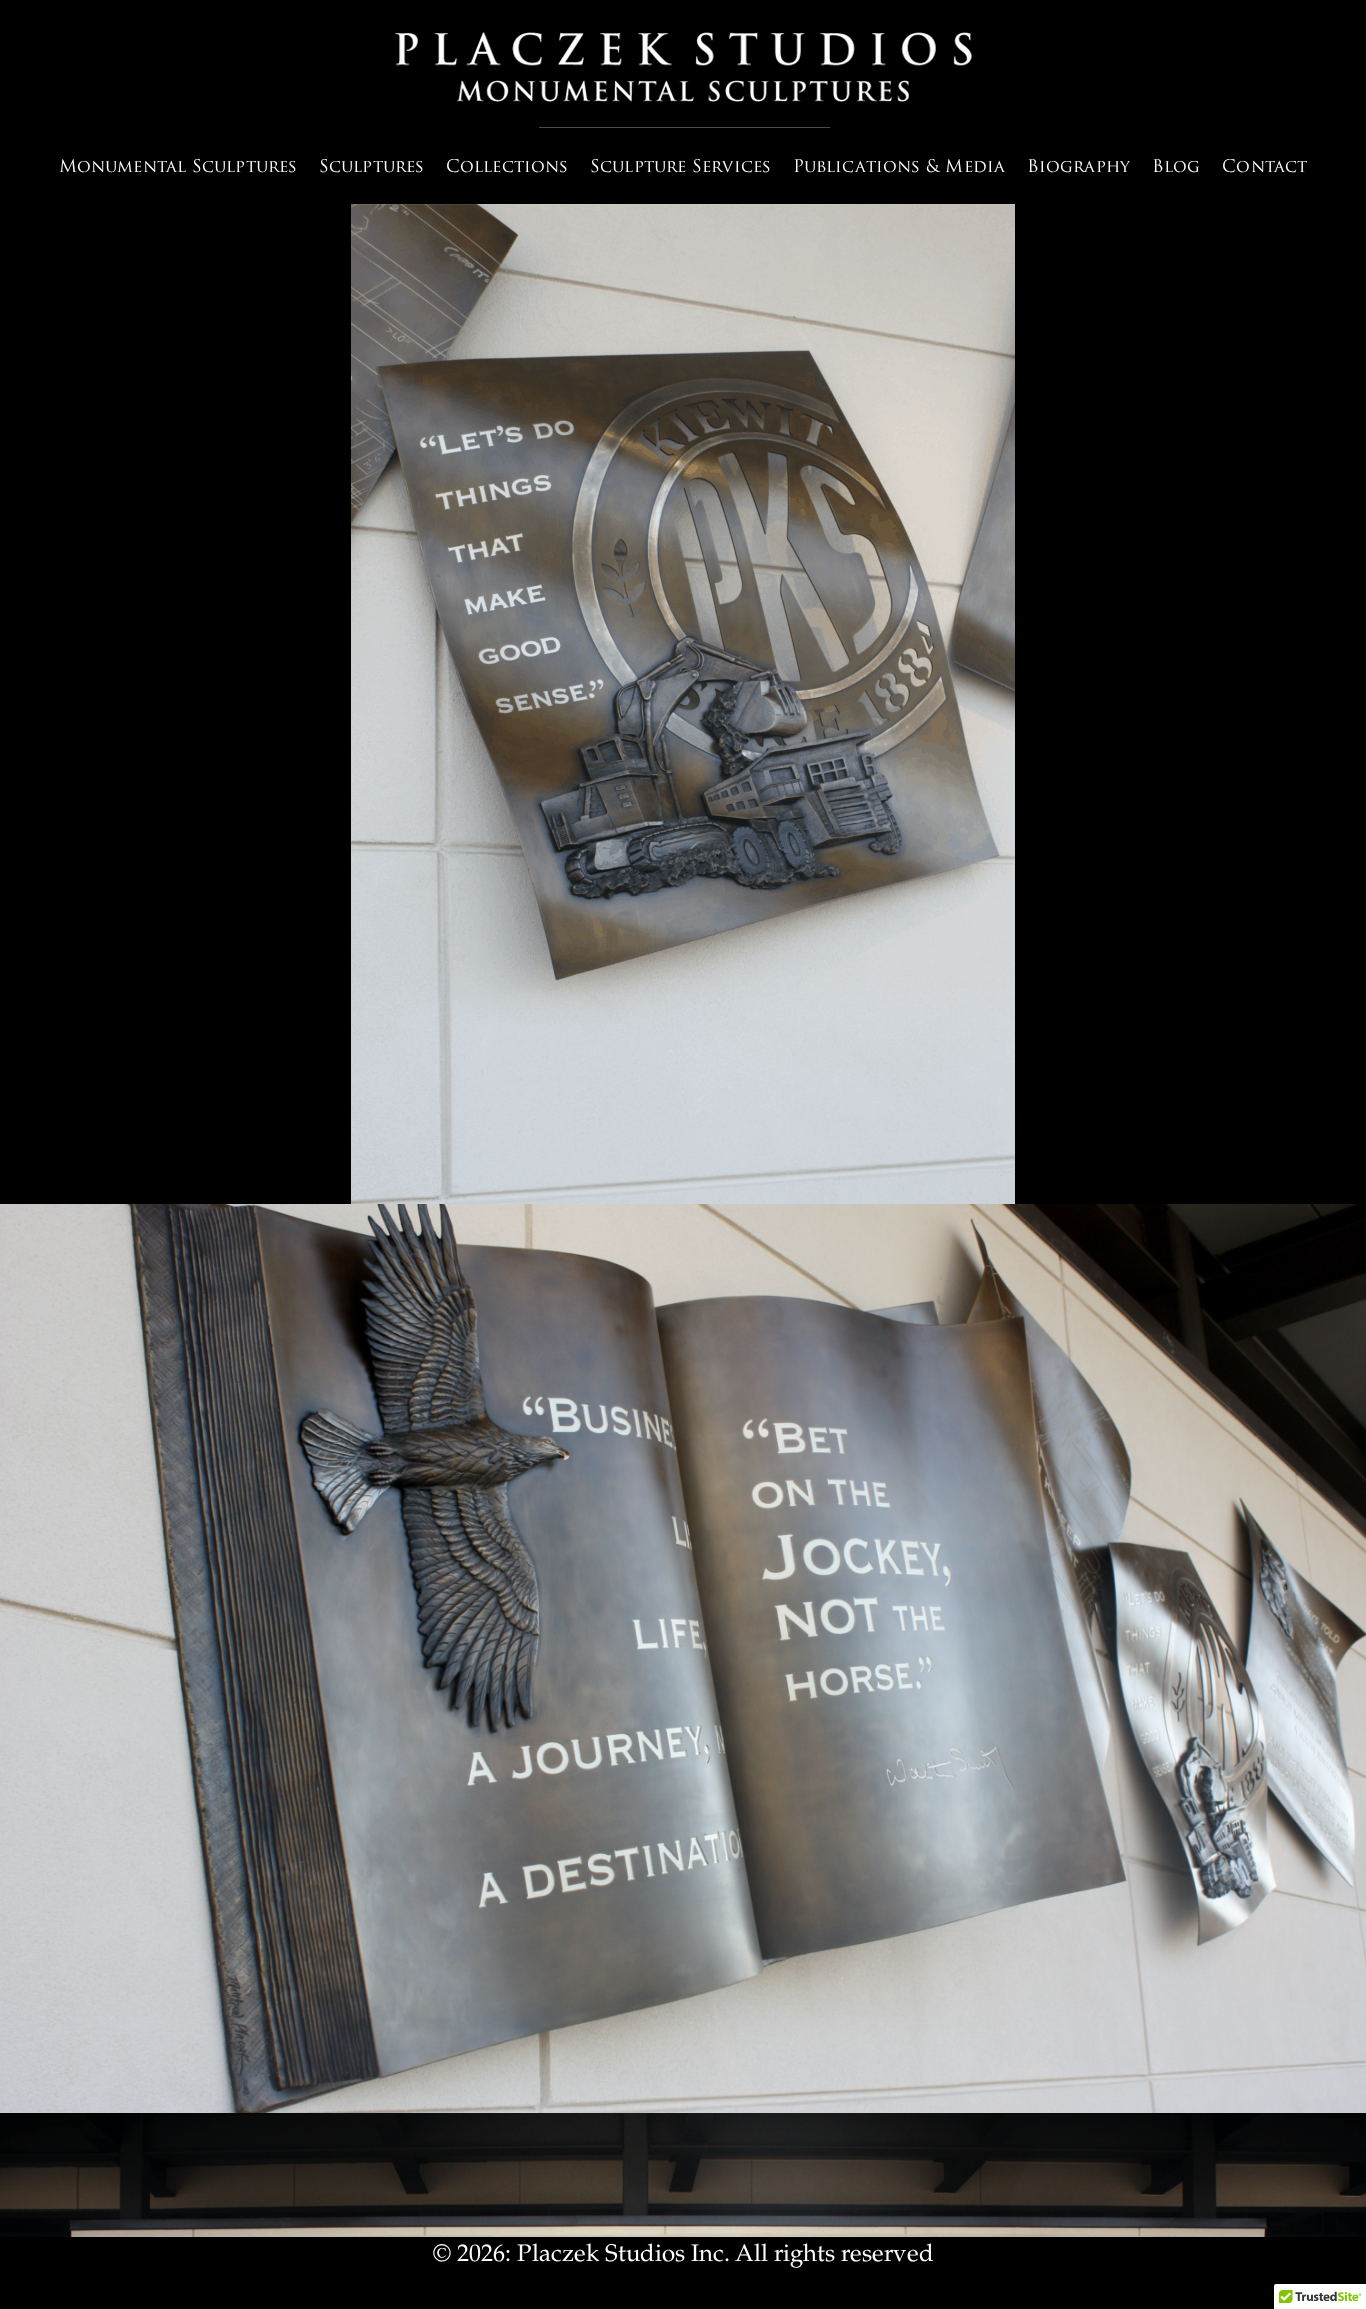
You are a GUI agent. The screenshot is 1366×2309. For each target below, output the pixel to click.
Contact (1264, 167)
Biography (1078, 167)
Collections (507, 167)
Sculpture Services (680, 167)
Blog (1176, 167)
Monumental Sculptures (178, 167)
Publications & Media (899, 167)
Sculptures (371, 167)
